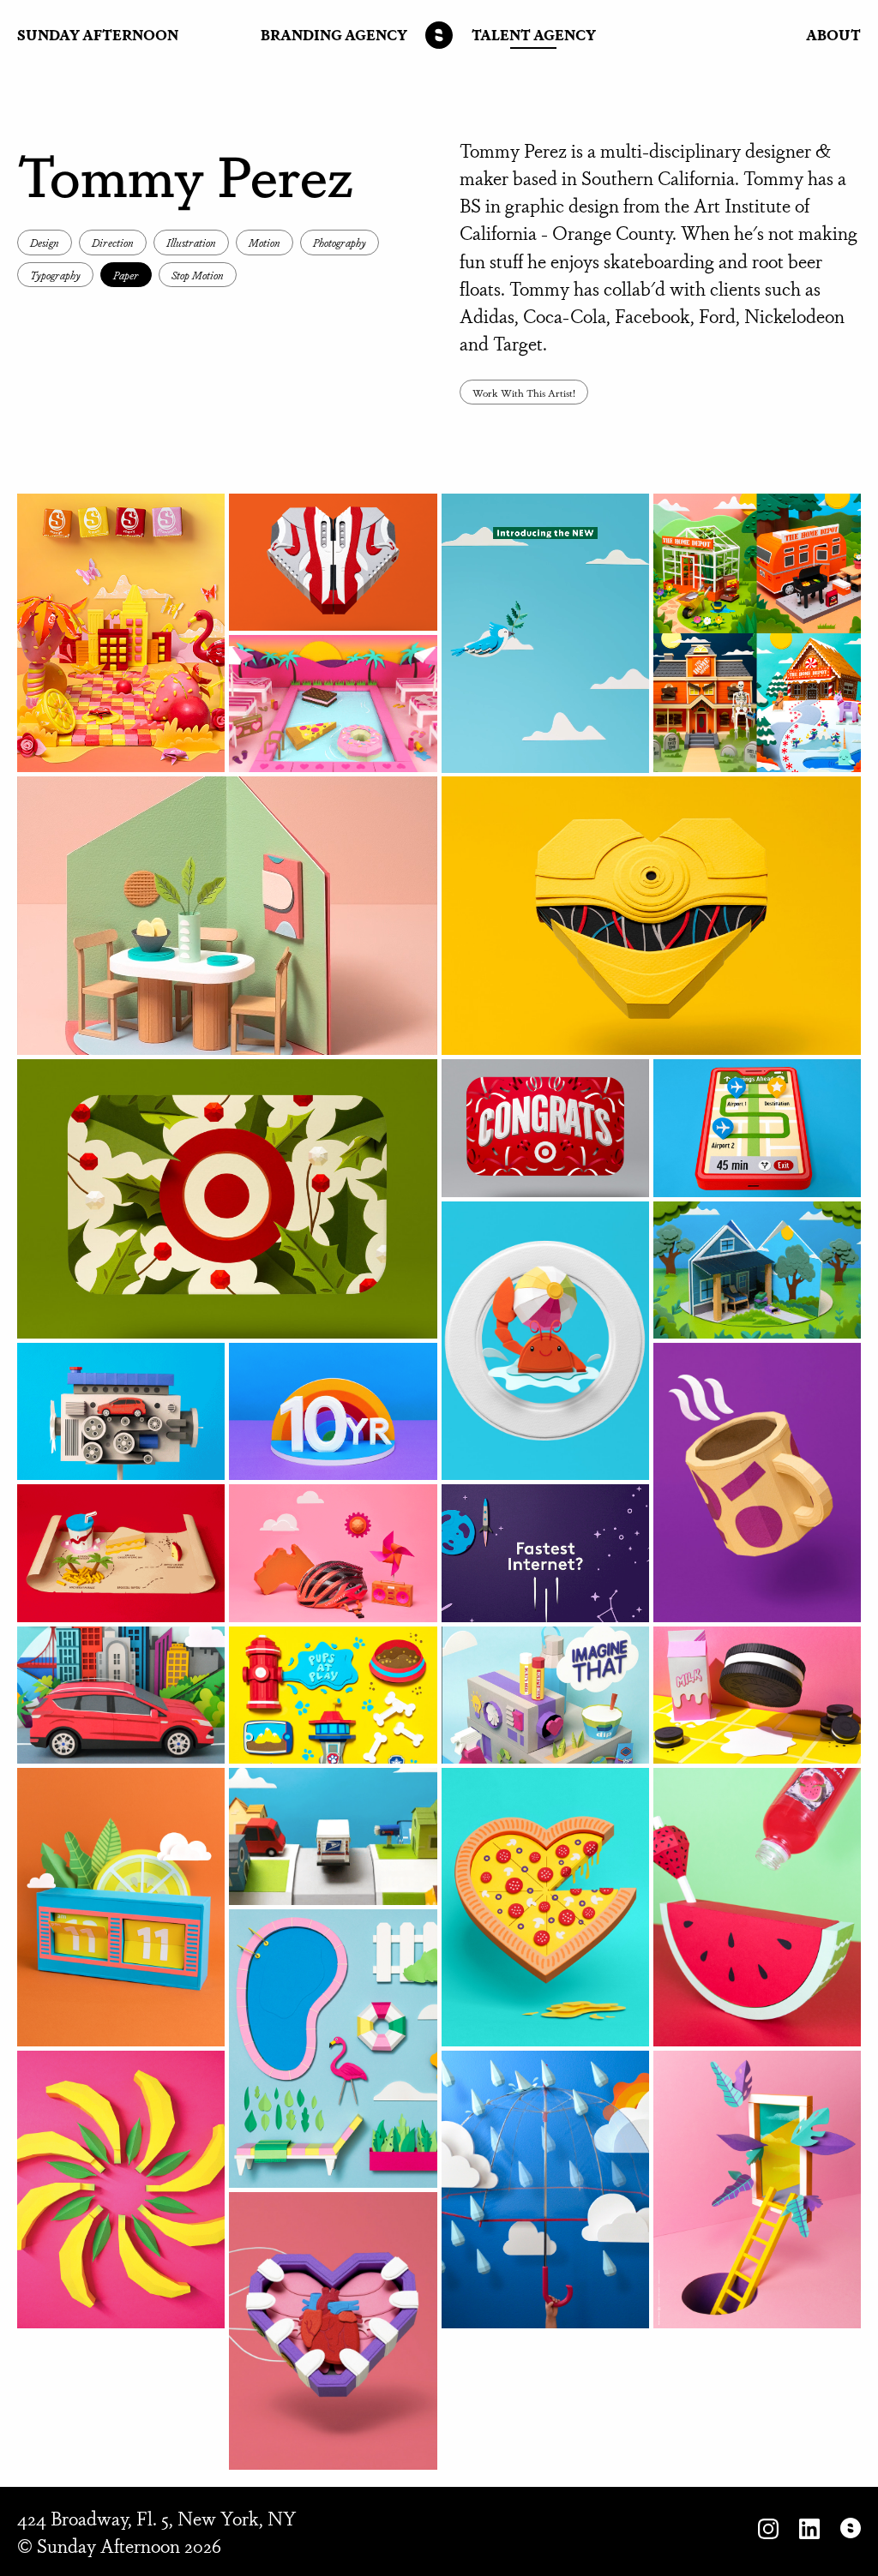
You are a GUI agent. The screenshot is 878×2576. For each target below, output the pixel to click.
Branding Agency (334, 35)
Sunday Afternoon (98, 35)
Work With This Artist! (524, 392)
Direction (113, 242)
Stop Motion (198, 275)
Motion (265, 242)
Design (45, 242)
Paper (126, 275)
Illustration (191, 242)
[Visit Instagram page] (768, 2531)
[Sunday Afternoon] (439, 35)
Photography (340, 242)
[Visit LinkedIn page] (809, 2531)
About (833, 35)
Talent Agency (534, 35)
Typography (55, 275)
